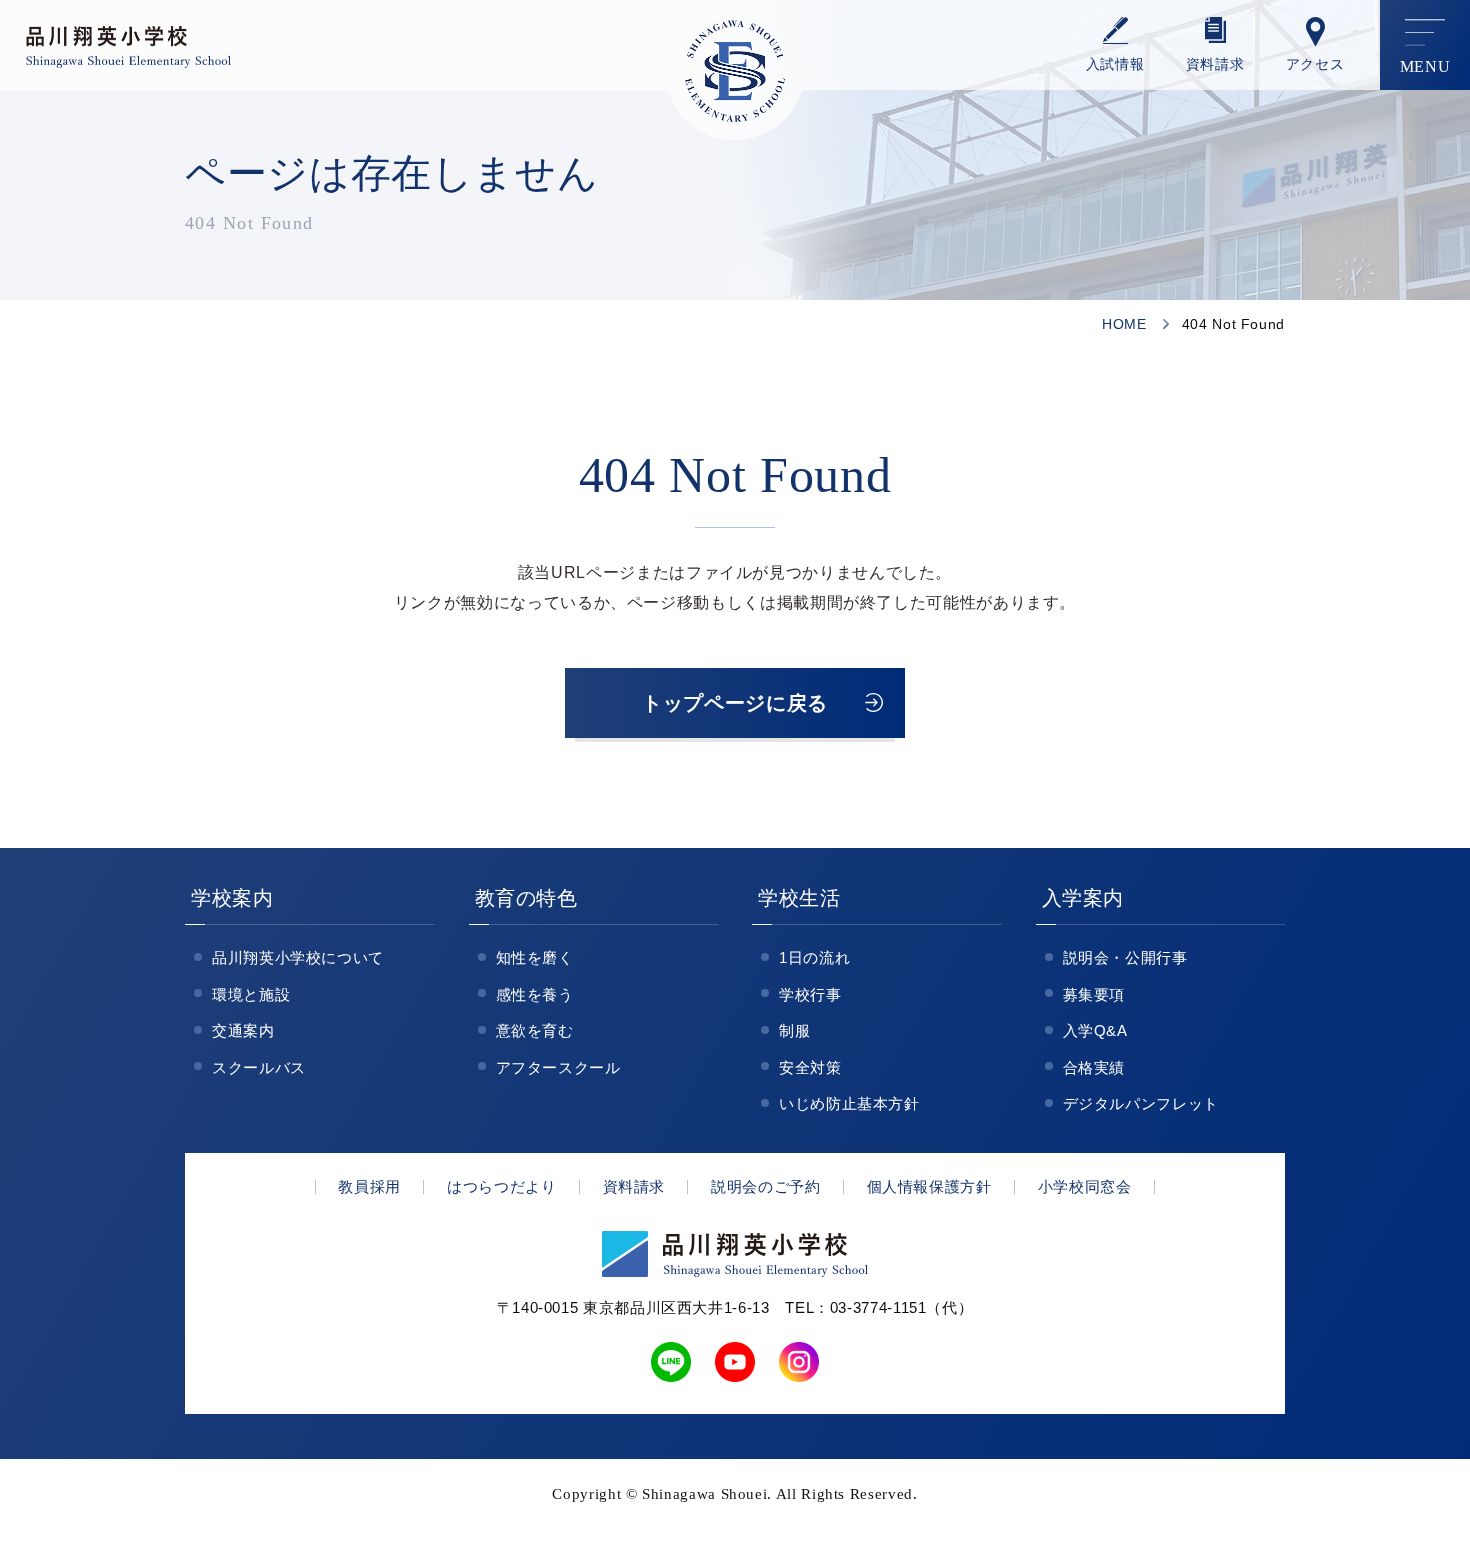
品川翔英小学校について (298, 957)
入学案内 (1083, 898)
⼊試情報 (1115, 64)
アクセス (1315, 64)
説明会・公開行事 (1125, 957)
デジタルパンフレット (1141, 1103)
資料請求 (1215, 64)
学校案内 (232, 898)
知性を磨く (535, 957)
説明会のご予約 (765, 1186)
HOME (1124, 324)
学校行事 (810, 994)
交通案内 (243, 1030)
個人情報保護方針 (929, 1186)
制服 (794, 1030)
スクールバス (259, 1067)
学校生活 (799, 898)
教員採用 (369, 1186)
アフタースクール (558, 1067)
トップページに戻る (735, 703)
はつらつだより (501, 1186)
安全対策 (810, 1067)
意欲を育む (535, 1030)
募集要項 (1094, 994)
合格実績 (1094, 1067)
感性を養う (535, 994)
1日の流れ (814, 957)
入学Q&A (1095, 1030)
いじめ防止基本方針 (849, 1103)
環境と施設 (251, 994)
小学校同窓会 (1085, 1186)
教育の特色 (526, 898)
